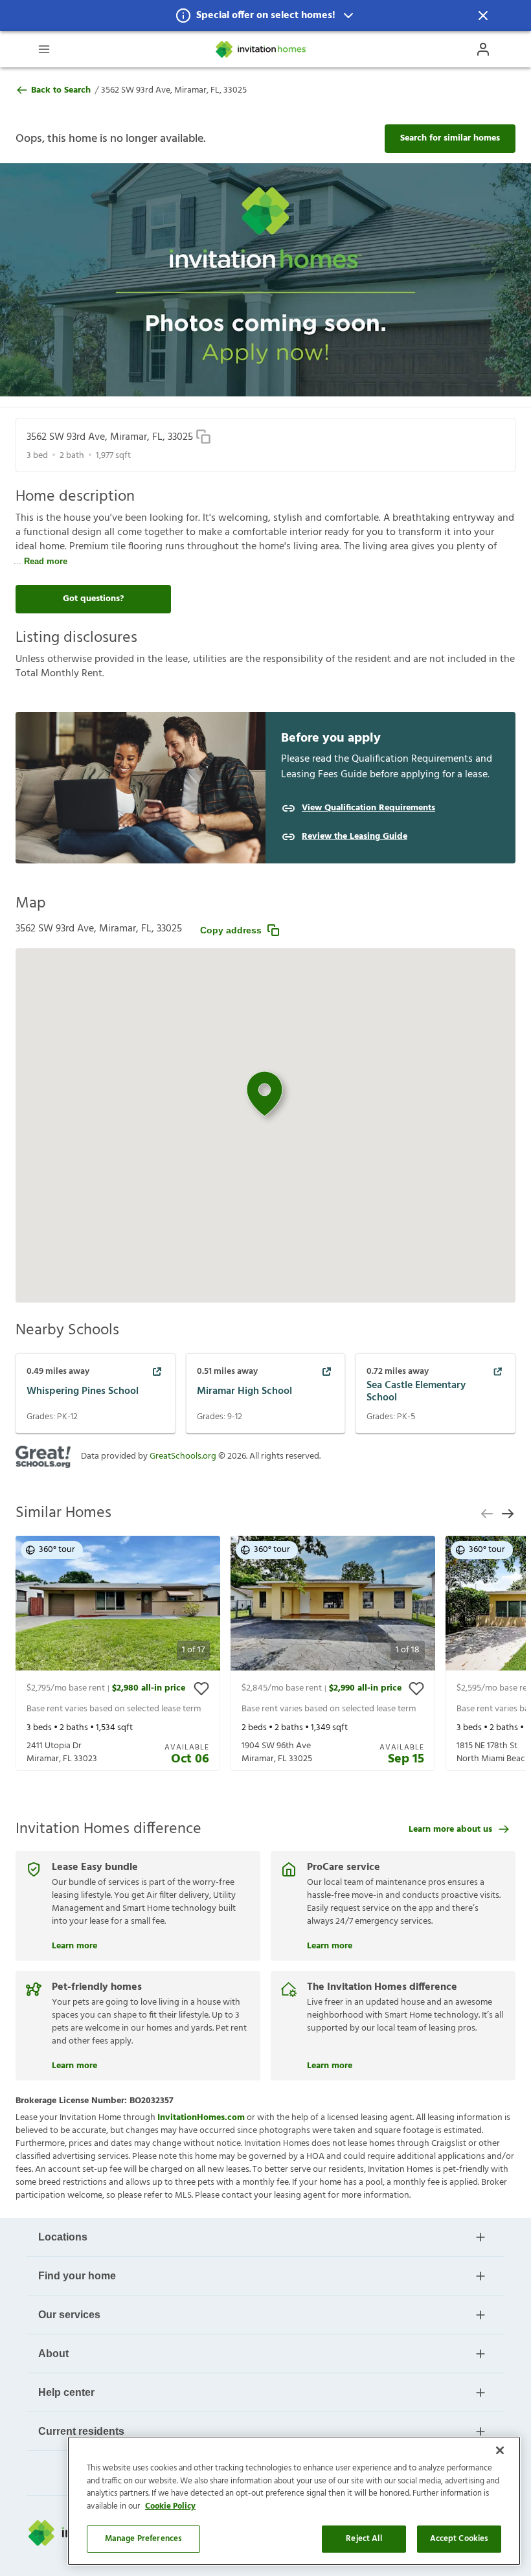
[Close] (500, 2450)
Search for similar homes (450, 138)
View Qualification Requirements (368, 808)
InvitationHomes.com (201, 2118)
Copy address (231, 930)
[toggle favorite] (201, 1689)
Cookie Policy (170, 2506)
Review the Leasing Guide (355, 837)
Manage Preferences (143, 2539)
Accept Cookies (459, 2539)
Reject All (364, 2539)
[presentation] (118, 1653)
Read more (46, 561)
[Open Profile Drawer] (483, 49)
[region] (294, 2501)
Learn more (74, 1944)
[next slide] (508, 1514)
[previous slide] (487, 1514)
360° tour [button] (57, 1550)
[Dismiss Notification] (483, 16)
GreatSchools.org (183, 1456)
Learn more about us (450, 1829)
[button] (265, 16)
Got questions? (93, 599)
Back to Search (61, 91)
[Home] (262, 49)
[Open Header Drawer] (44, 49)
